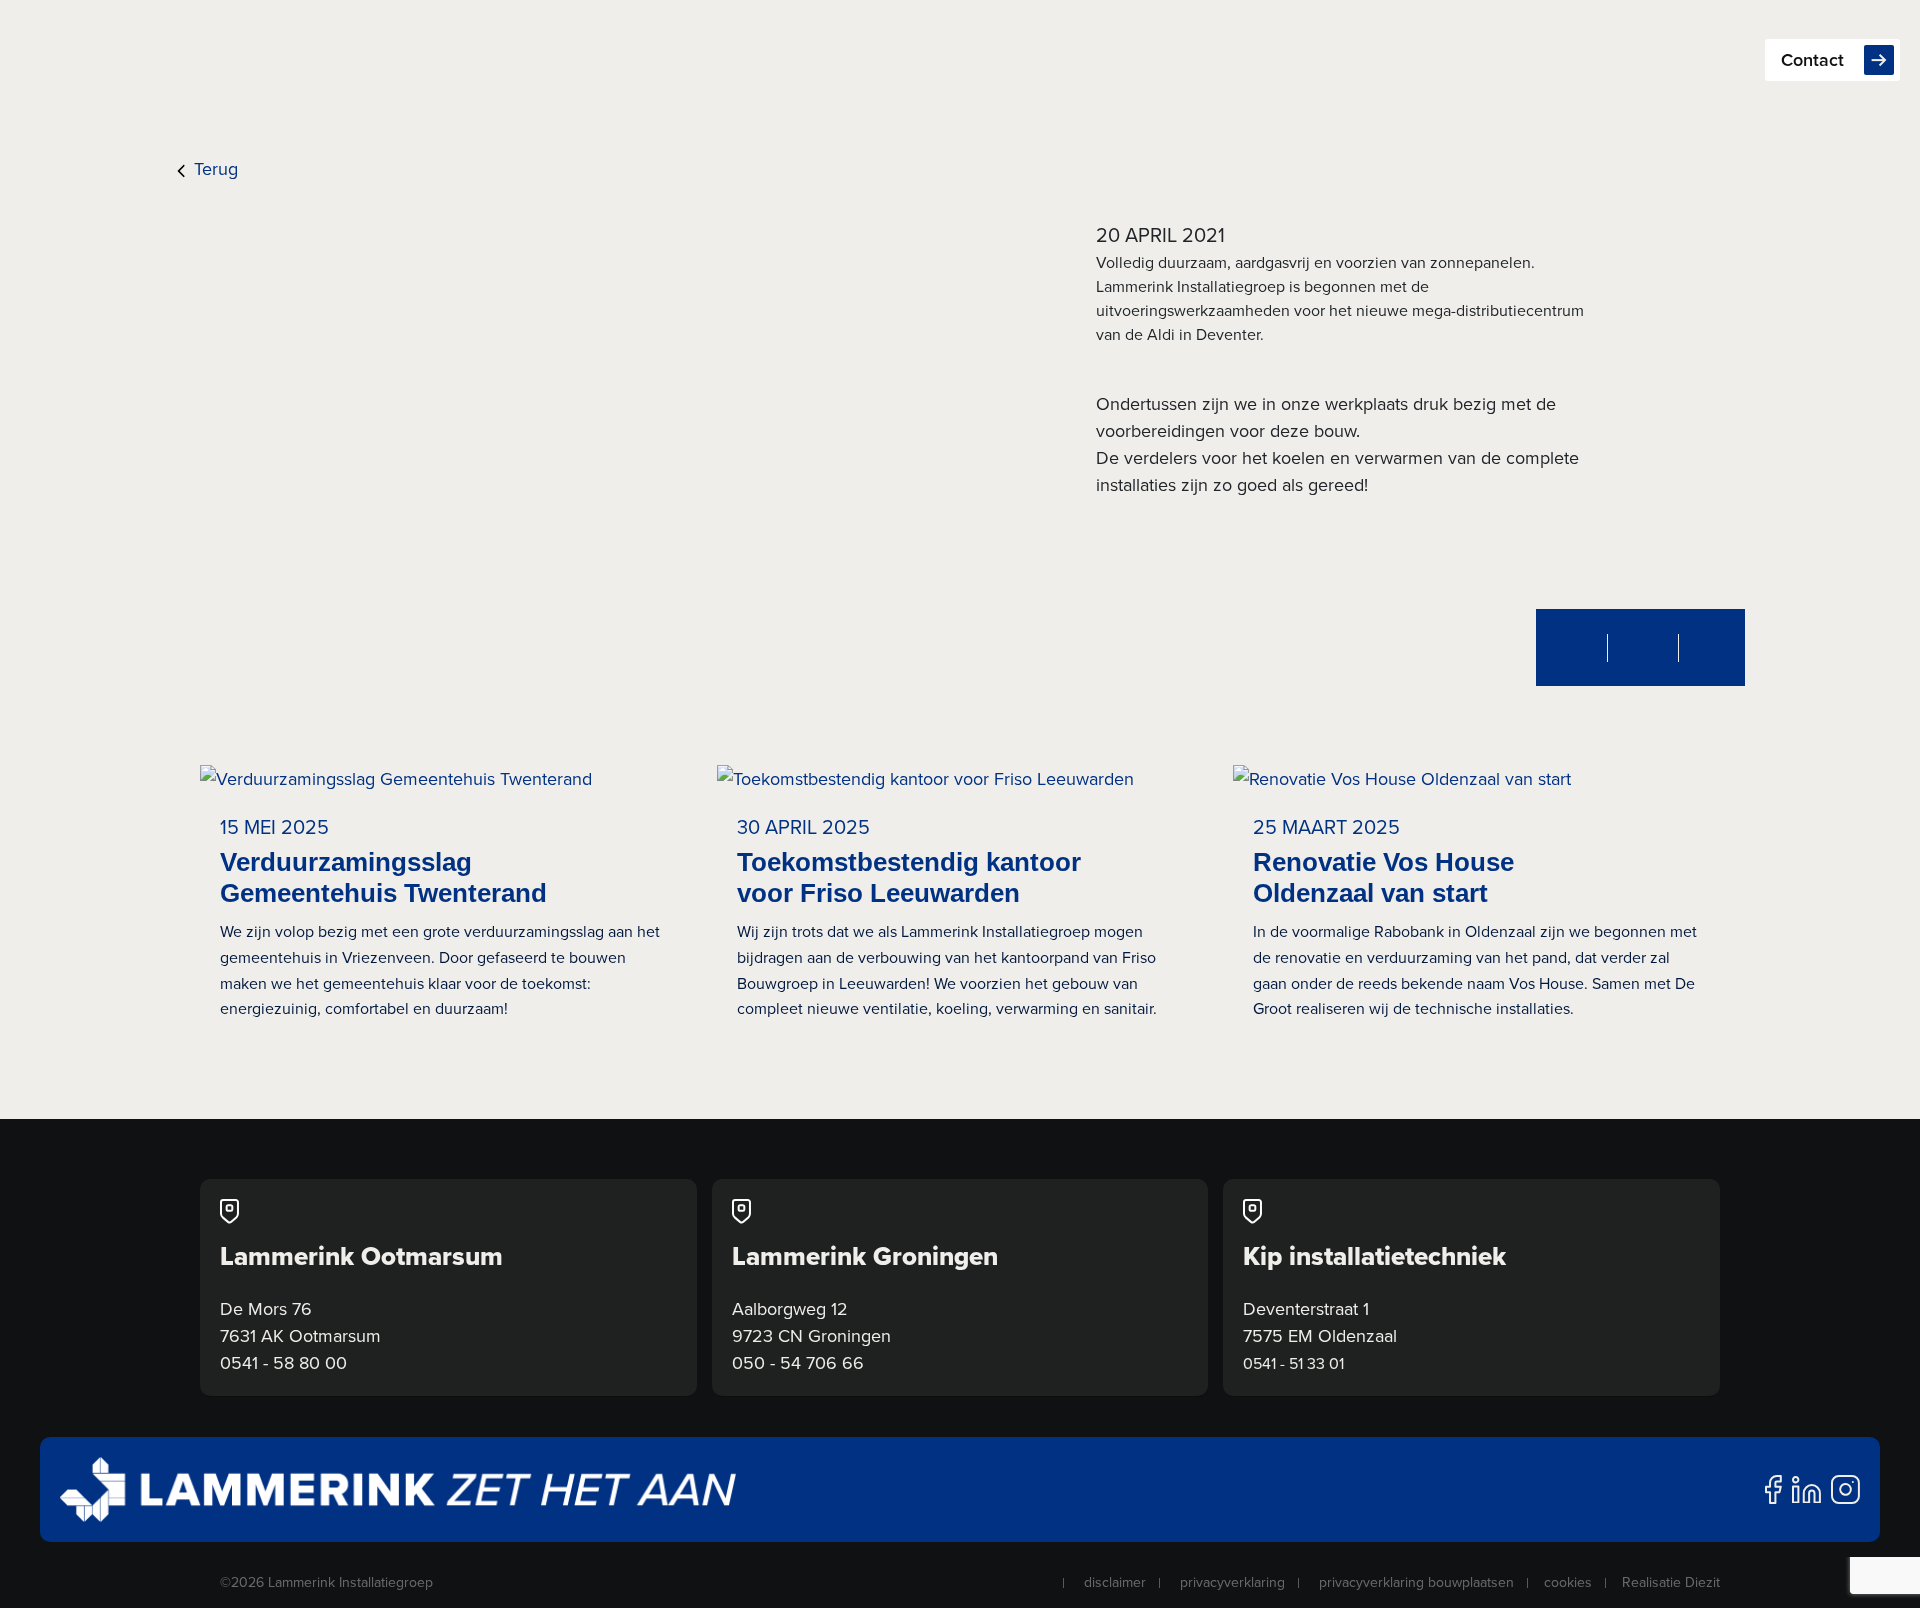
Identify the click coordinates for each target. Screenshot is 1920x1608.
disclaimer (1115, 1582)
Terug (213, 168)
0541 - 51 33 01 (1293, 1364)
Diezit (1702, 1582)
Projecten (1331, 60)
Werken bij (1490, 60)
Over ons (1648, 60)
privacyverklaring (1232, 1582)
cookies (1568, 1582)
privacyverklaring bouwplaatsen (1416, 1582)
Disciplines (1170, 60)
